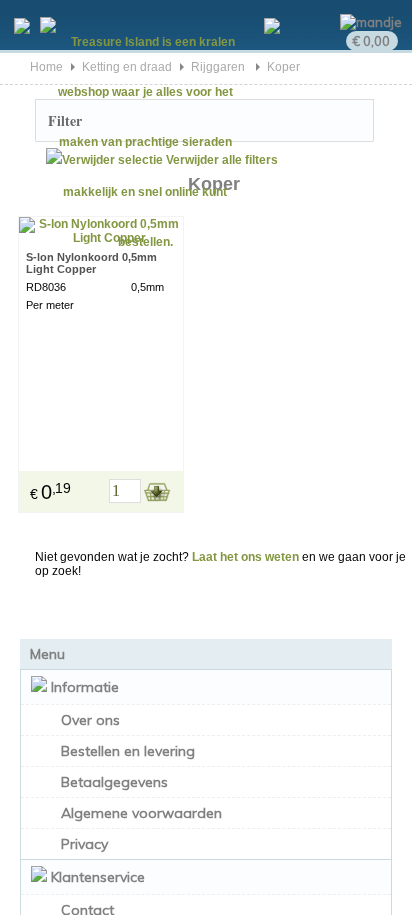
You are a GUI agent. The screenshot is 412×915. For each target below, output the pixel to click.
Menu (47, 654)
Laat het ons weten (245, 557)
